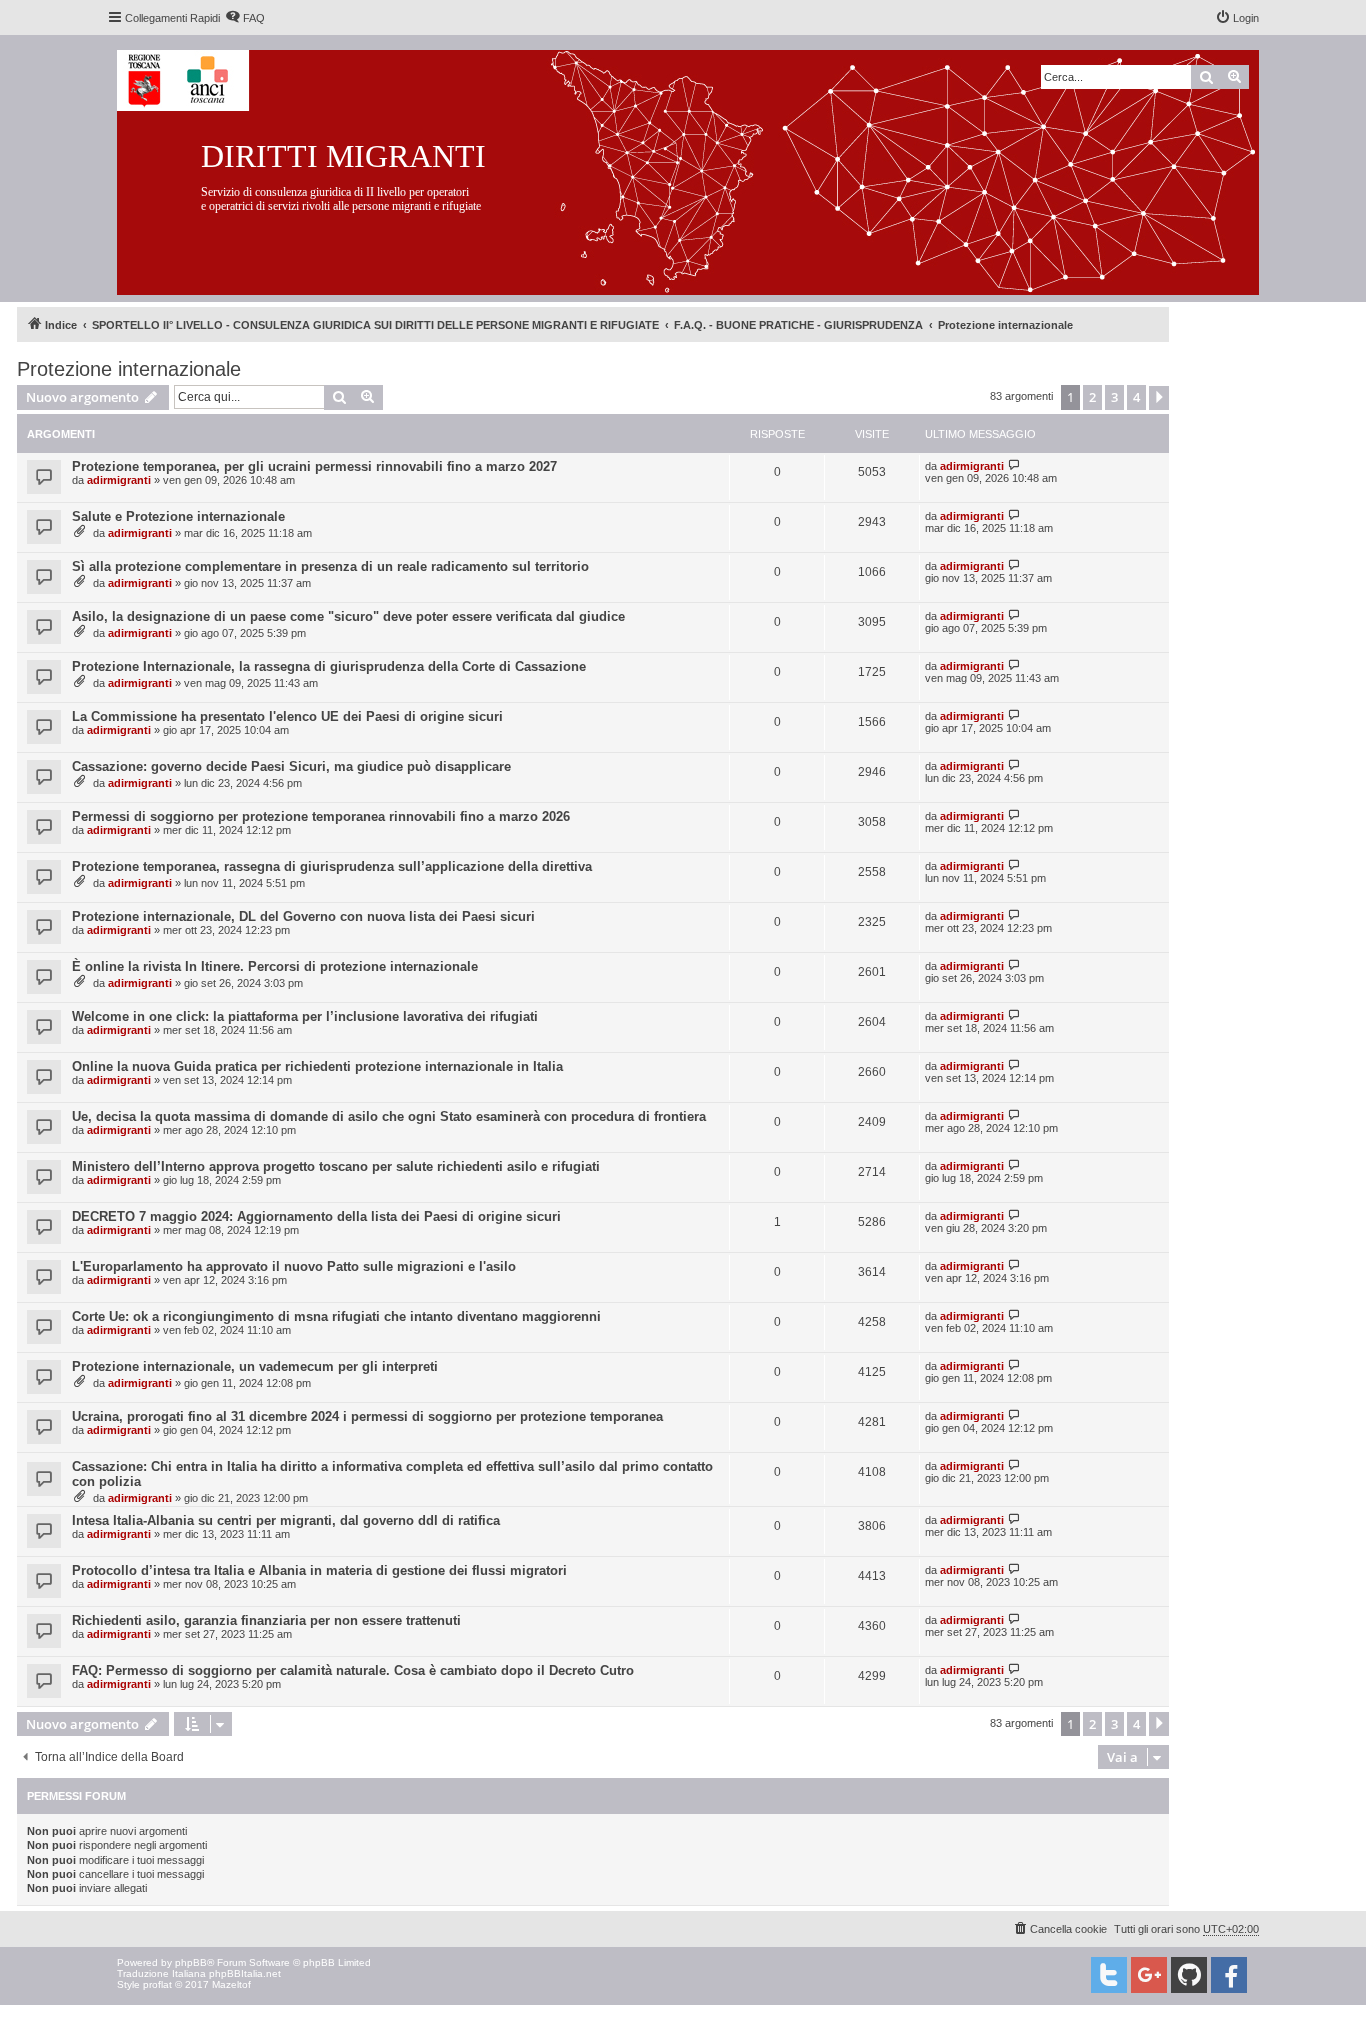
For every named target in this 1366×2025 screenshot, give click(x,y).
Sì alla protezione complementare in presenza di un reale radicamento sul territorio (330, 566)
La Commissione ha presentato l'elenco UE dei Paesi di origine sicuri (287, 716)
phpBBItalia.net (245, 1973)
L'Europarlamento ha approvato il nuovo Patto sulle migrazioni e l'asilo (294, 1266)
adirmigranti (119, 480)
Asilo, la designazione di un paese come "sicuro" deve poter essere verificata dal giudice (348, 616)
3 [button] (1114, 397)
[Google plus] (1149, 1975)
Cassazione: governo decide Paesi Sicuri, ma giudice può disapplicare (291, 766)
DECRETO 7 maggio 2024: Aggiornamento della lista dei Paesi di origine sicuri (316, 1216)
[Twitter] (1109, 1975)
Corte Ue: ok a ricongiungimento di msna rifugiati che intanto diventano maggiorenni (336, 1316)
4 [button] (1136, 397)
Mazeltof (231, 1984)
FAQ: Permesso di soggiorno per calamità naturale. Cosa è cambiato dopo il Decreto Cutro (353, 1670)
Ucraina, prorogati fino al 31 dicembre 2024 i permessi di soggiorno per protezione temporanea (367, 1416)
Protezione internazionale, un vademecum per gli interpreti (255, 1366)
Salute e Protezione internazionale (178, 516)
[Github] (1189, 1975)
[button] (1159, 398)
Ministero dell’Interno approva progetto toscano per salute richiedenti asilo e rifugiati (336, 1166)
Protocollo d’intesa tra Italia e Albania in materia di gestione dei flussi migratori (319, 1570)
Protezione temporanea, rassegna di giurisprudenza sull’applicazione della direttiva (332, 866)
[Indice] (703, 168)
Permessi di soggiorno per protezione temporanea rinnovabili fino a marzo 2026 (321, 816)
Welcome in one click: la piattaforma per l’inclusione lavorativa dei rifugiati (305, 1016)
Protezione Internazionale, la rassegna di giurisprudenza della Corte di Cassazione (329, 666)
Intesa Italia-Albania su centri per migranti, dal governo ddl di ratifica (286, 1520)
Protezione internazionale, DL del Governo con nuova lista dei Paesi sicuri (303, 916)
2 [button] (1092, 397)
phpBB (191, 1962)
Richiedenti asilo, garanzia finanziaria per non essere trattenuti (266, 1620)
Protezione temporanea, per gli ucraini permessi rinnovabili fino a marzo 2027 (314, 466)
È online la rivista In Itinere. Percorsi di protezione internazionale (275, 966)
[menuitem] (245, 18)
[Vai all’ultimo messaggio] (1014, 465)
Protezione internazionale (129, 369)
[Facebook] (1229, 1975)
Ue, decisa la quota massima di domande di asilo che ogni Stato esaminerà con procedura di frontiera (389, 1116)
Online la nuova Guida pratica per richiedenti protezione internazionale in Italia (317, 1066)
